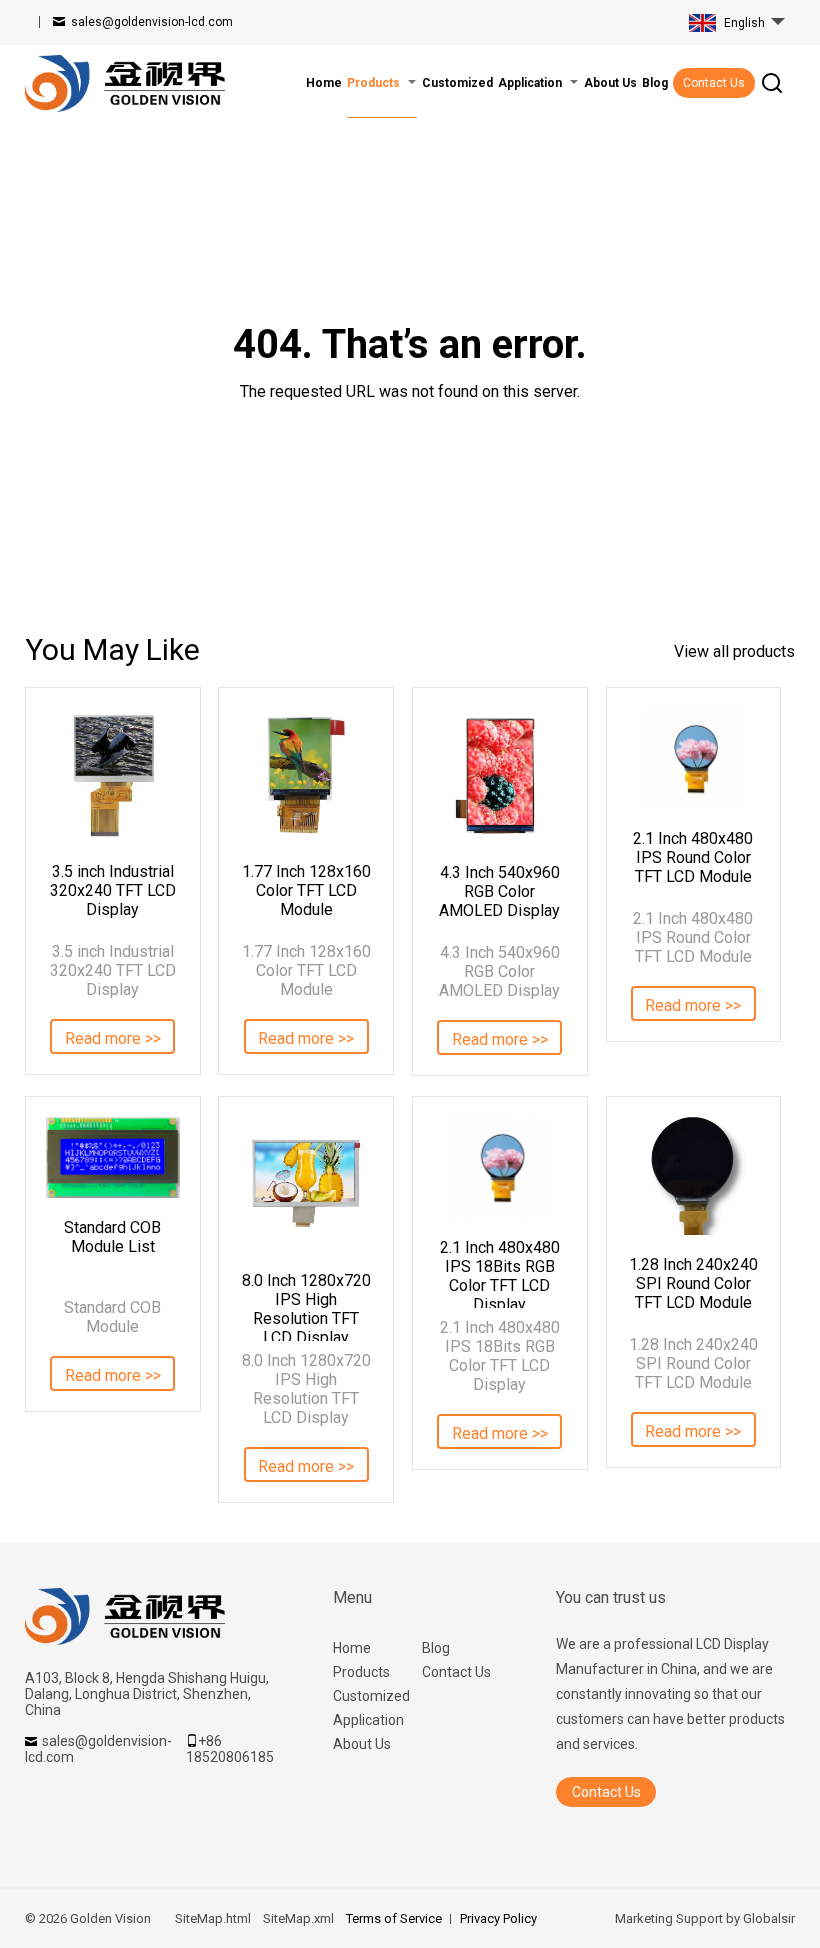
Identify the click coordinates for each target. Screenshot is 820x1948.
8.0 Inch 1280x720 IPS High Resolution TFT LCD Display (306, 1306)
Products (361, 1672)
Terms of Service (394, 1918)
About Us (362, 1744)
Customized (371, 1696)
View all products (734, 651)
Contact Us (714, 83)
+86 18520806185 (230, 1749)
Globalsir (769, 1918)
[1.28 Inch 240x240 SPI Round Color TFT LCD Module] (694, 1176)
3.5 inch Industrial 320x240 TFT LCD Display (113, 890)
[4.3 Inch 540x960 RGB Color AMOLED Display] (500, 775)
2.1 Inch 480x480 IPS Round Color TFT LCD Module (693, 857)
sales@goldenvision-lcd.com (152, 22)
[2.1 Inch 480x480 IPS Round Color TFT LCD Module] (694, 758)
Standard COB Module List (112, 1237)
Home (352, 1648)
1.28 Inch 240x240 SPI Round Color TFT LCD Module (693, 1283)
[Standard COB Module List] (113, 1157)
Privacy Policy (498, 1918)
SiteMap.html (213, 1918)
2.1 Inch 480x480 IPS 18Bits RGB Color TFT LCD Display (500, 1273)
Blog (436, 1648)
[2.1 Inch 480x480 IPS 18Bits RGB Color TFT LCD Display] (500, 1167)
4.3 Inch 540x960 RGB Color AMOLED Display (499, 891)
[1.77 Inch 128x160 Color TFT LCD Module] (306, 775)
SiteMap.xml (298, 1918)
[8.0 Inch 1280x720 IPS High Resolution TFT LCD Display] (306, 1184)
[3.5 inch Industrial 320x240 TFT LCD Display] (113, 775)
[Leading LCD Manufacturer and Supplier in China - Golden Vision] (125, 83)
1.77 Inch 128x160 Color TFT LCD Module (306, 890)
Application (368, 1720)
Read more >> (113, 1038)
